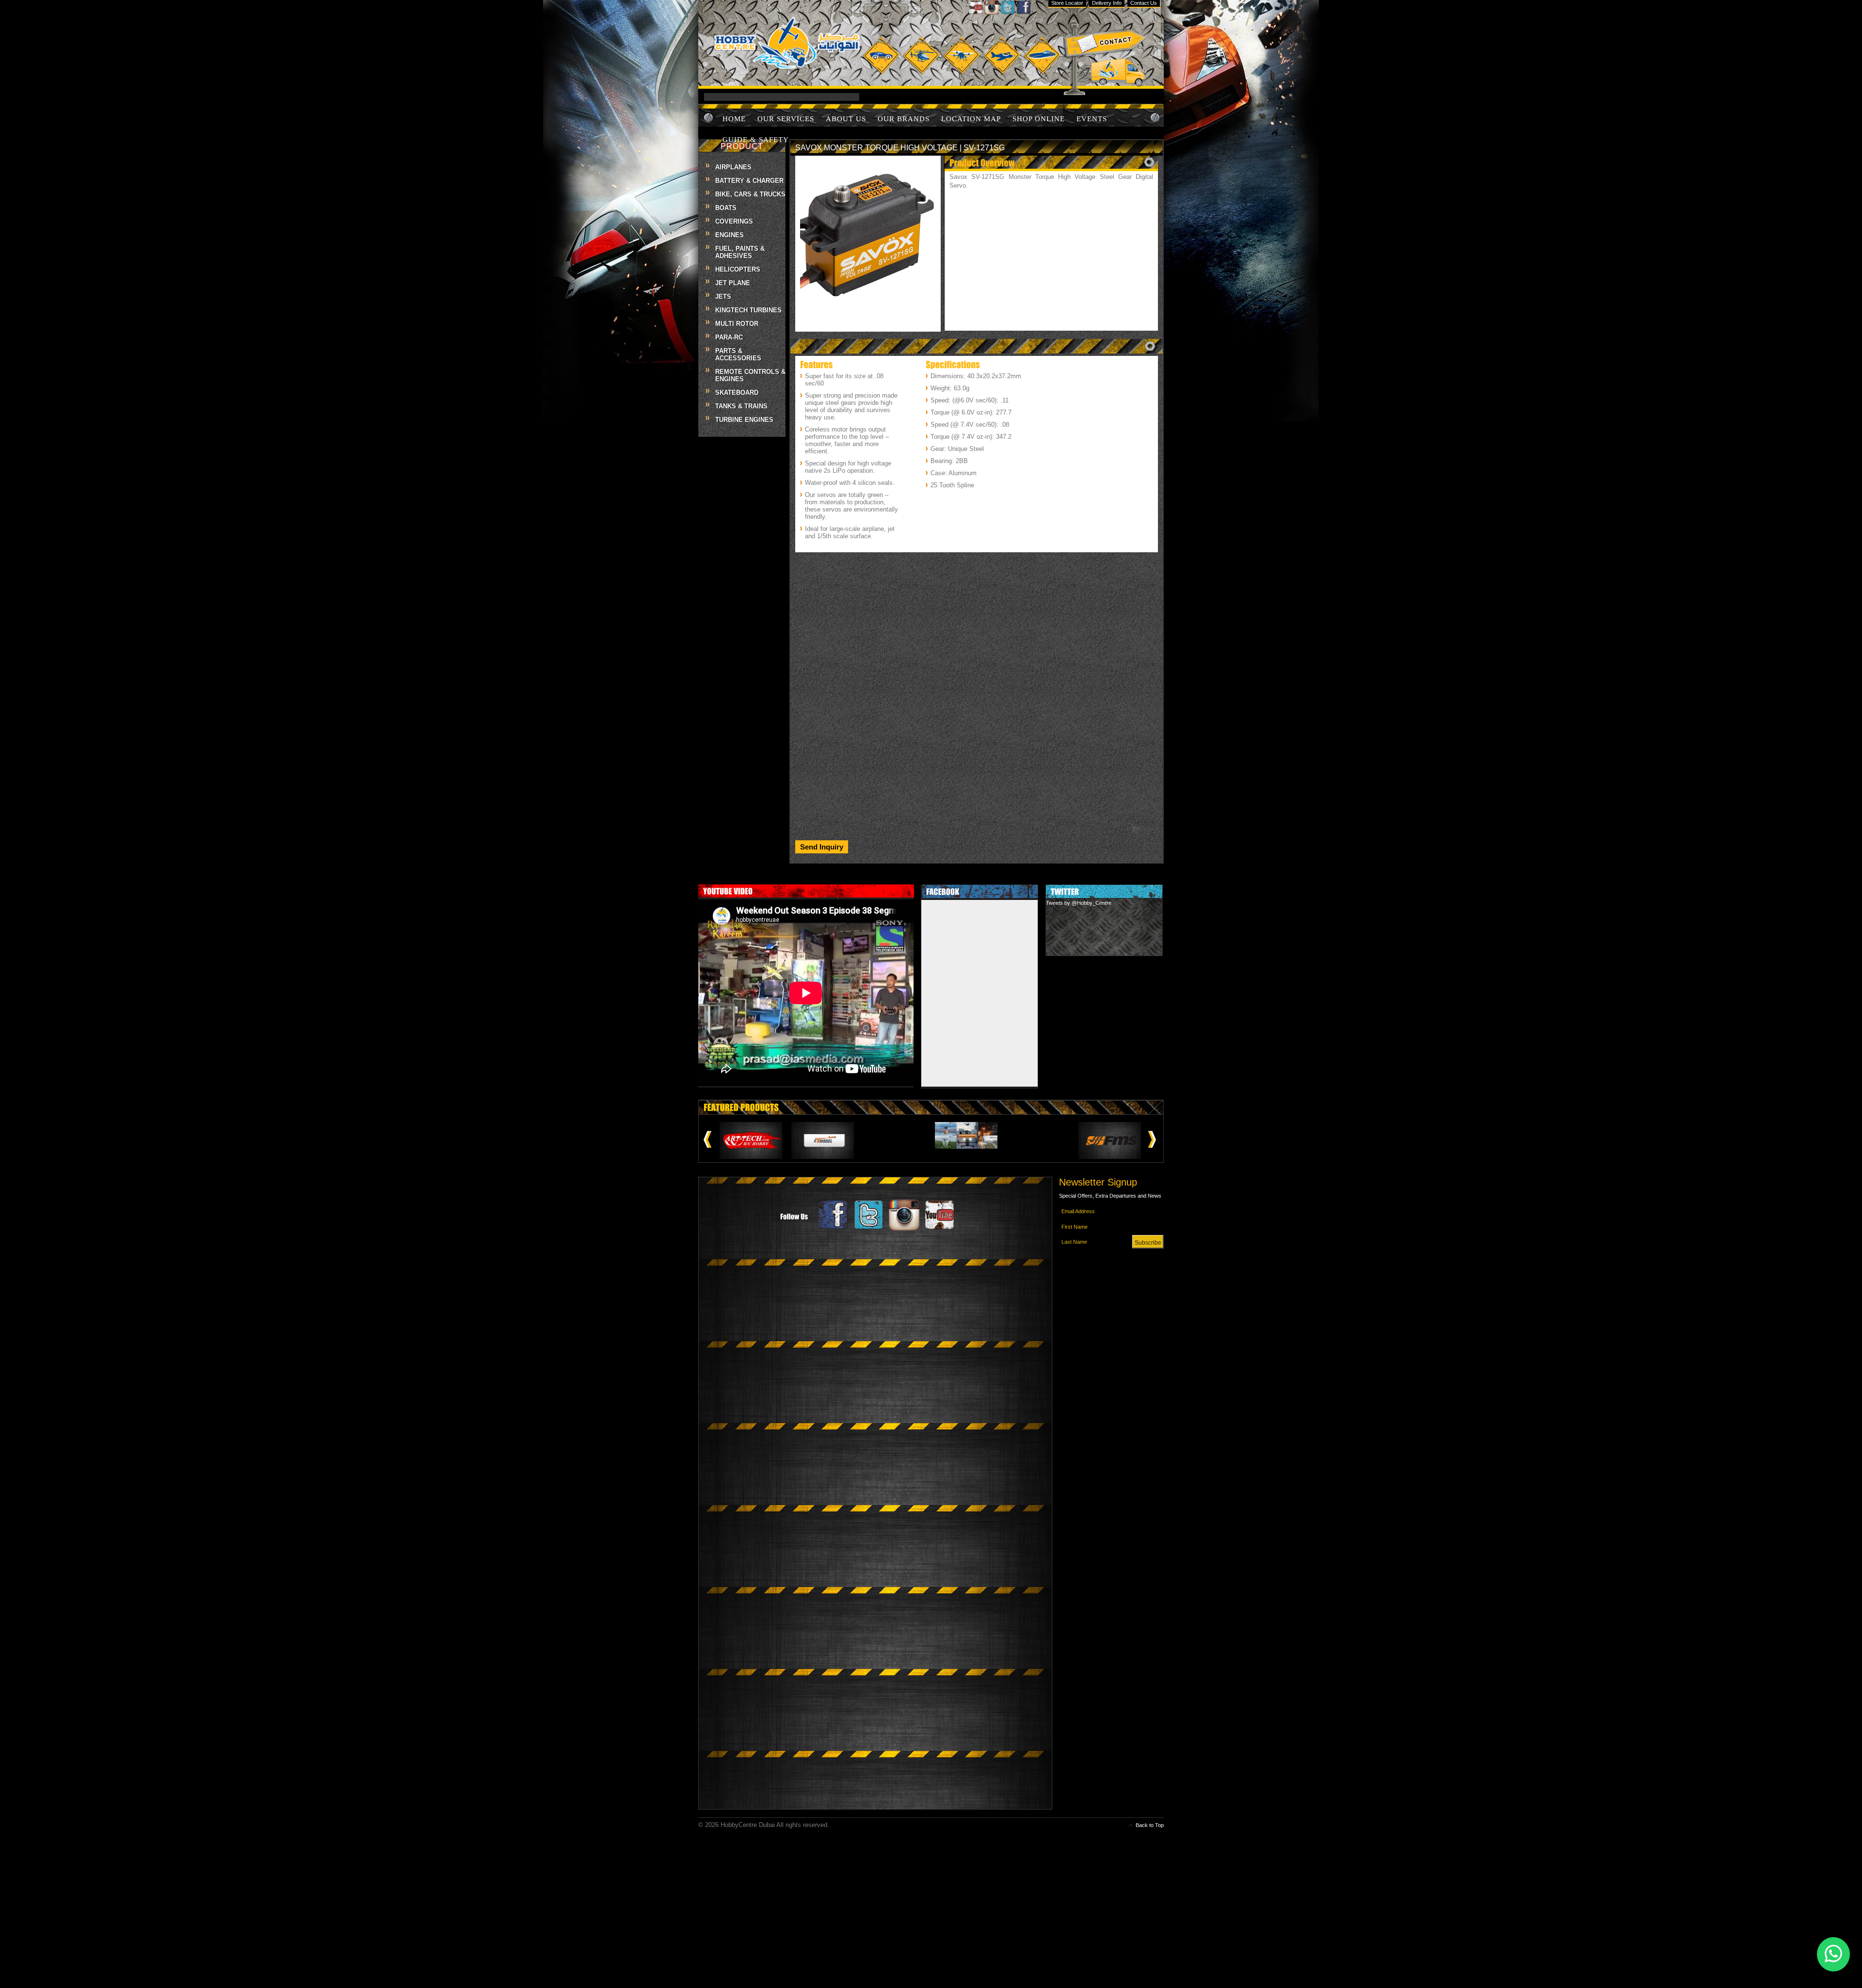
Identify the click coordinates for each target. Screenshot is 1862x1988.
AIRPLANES (733, 167)
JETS (723, 297)
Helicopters (738, 269)
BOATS (726, 208)
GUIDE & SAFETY (756, 140)
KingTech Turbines (748, 310)
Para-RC (729, 337)
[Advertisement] (977, 624)
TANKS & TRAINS (741, 406)
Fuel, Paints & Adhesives (740, 252)
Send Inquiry (822, 847)
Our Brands (904, 119)
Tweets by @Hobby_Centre (1079, 903)
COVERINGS (734, 221)
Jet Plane (733, 283)
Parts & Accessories (738, 354)
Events (1092, 119)
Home (734, 119)
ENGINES (730, 235)
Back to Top (1150, 1825)
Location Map (971, 119)
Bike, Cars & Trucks (750, 194)
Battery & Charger (749, 181)
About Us (846, 119)
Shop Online (1039, 119)
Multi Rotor (737, 324)
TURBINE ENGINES (744, 420)
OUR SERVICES (786, 119)
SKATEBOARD (737, 393)
